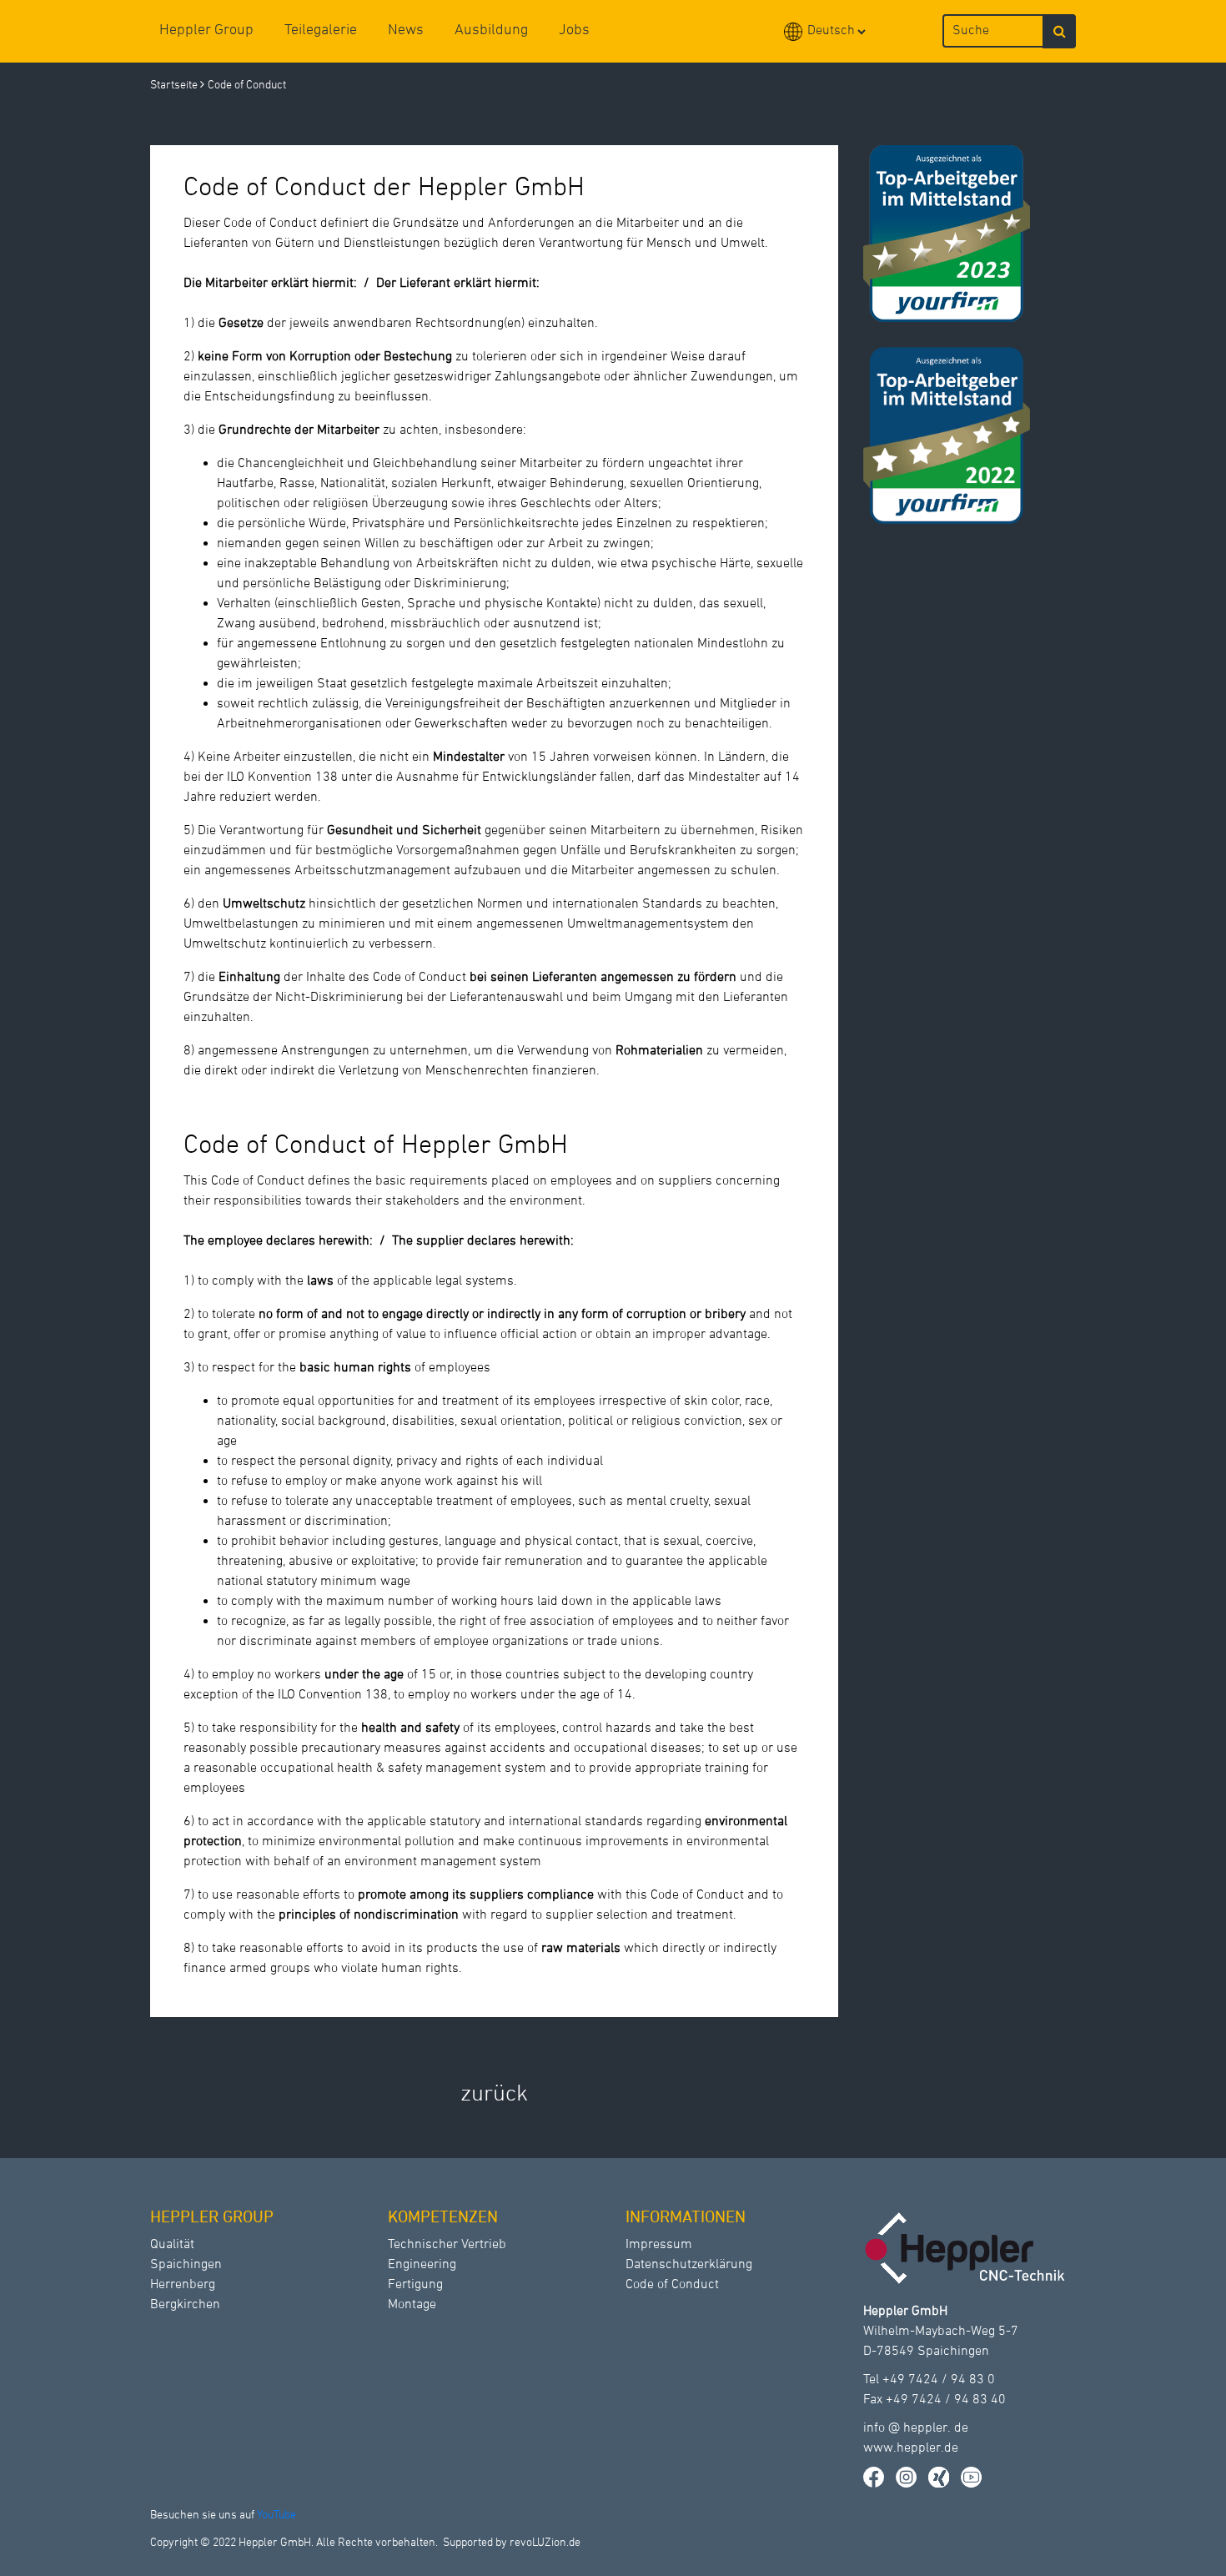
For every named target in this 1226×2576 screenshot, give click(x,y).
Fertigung (415, 2285)
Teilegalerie (321, 30)
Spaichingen (186, 2265)
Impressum (659, 2245)
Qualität (172, 2245)
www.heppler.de (911, 2448)
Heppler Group (206, 30)
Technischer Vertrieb (447, 2245)
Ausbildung (491, 30)
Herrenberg (183, 2285)
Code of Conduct (672, 2285)
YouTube (276, 2516)
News (406, 30)
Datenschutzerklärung (689, 2265)
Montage (412, 2305)
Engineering (422, 2265)
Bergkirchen (185, 2305)
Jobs (574, 30)
